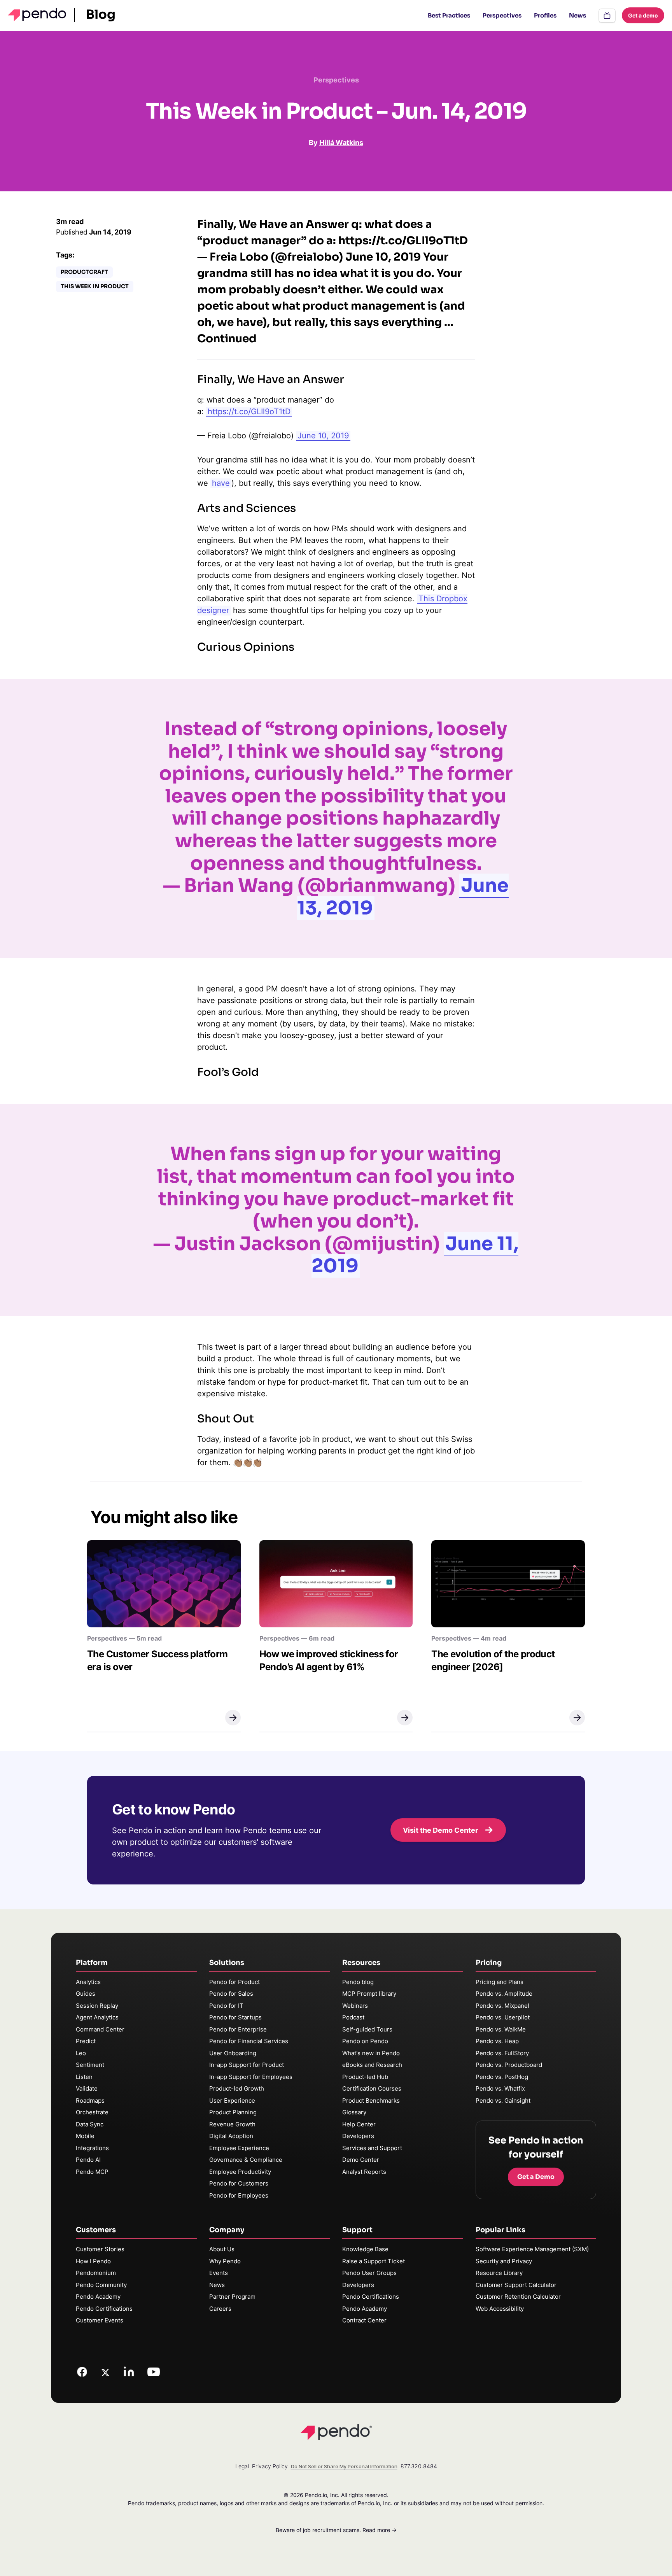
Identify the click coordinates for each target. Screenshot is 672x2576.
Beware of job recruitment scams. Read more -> (336, 2530)
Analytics (88, 1982)
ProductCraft (84, 272)
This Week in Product (95, 286)
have (221, 483)
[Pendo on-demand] (607, 16)
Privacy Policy (270, 2466)
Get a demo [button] (643, 15)
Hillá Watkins (341, 143)
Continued (227, 339)
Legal (242, 2466)
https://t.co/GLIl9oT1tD (249, 412)
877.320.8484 (419, 2466)
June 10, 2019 (323, 436)
